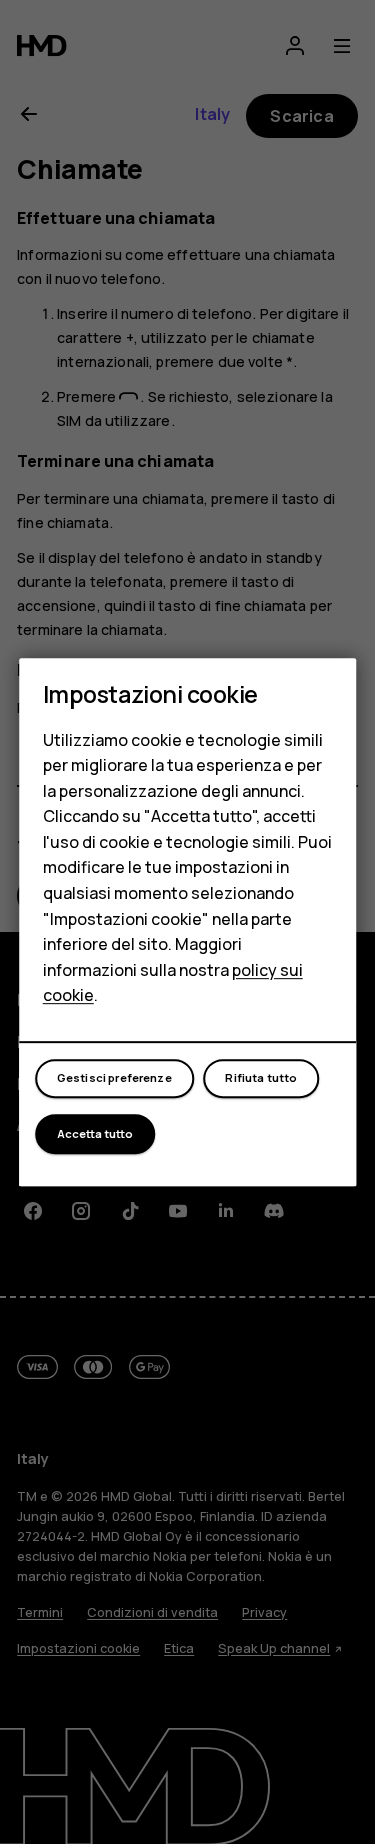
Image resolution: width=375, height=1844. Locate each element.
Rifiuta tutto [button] (261, 1078)
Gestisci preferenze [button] (114, 1078)
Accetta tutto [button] (95, 1133)
